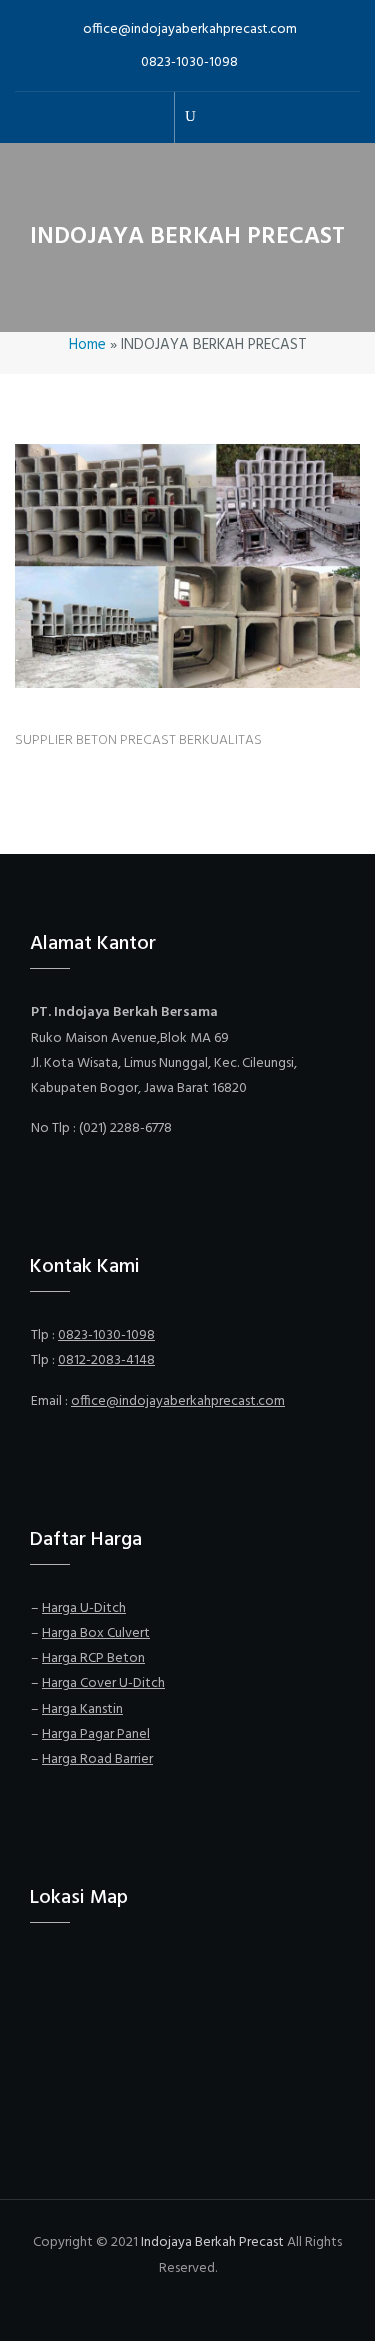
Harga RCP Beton (93, 1658)
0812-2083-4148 (106, 1360)
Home (87, 345)
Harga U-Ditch (84, 1608)
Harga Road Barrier (97, 1759)
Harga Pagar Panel (96, 1734)
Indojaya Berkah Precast (212, 2242)
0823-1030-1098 (189, 62)
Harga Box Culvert (96, 1633)
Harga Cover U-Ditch (103, 1683)
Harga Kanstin (82, 1709)
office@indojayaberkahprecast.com (190, 29)
